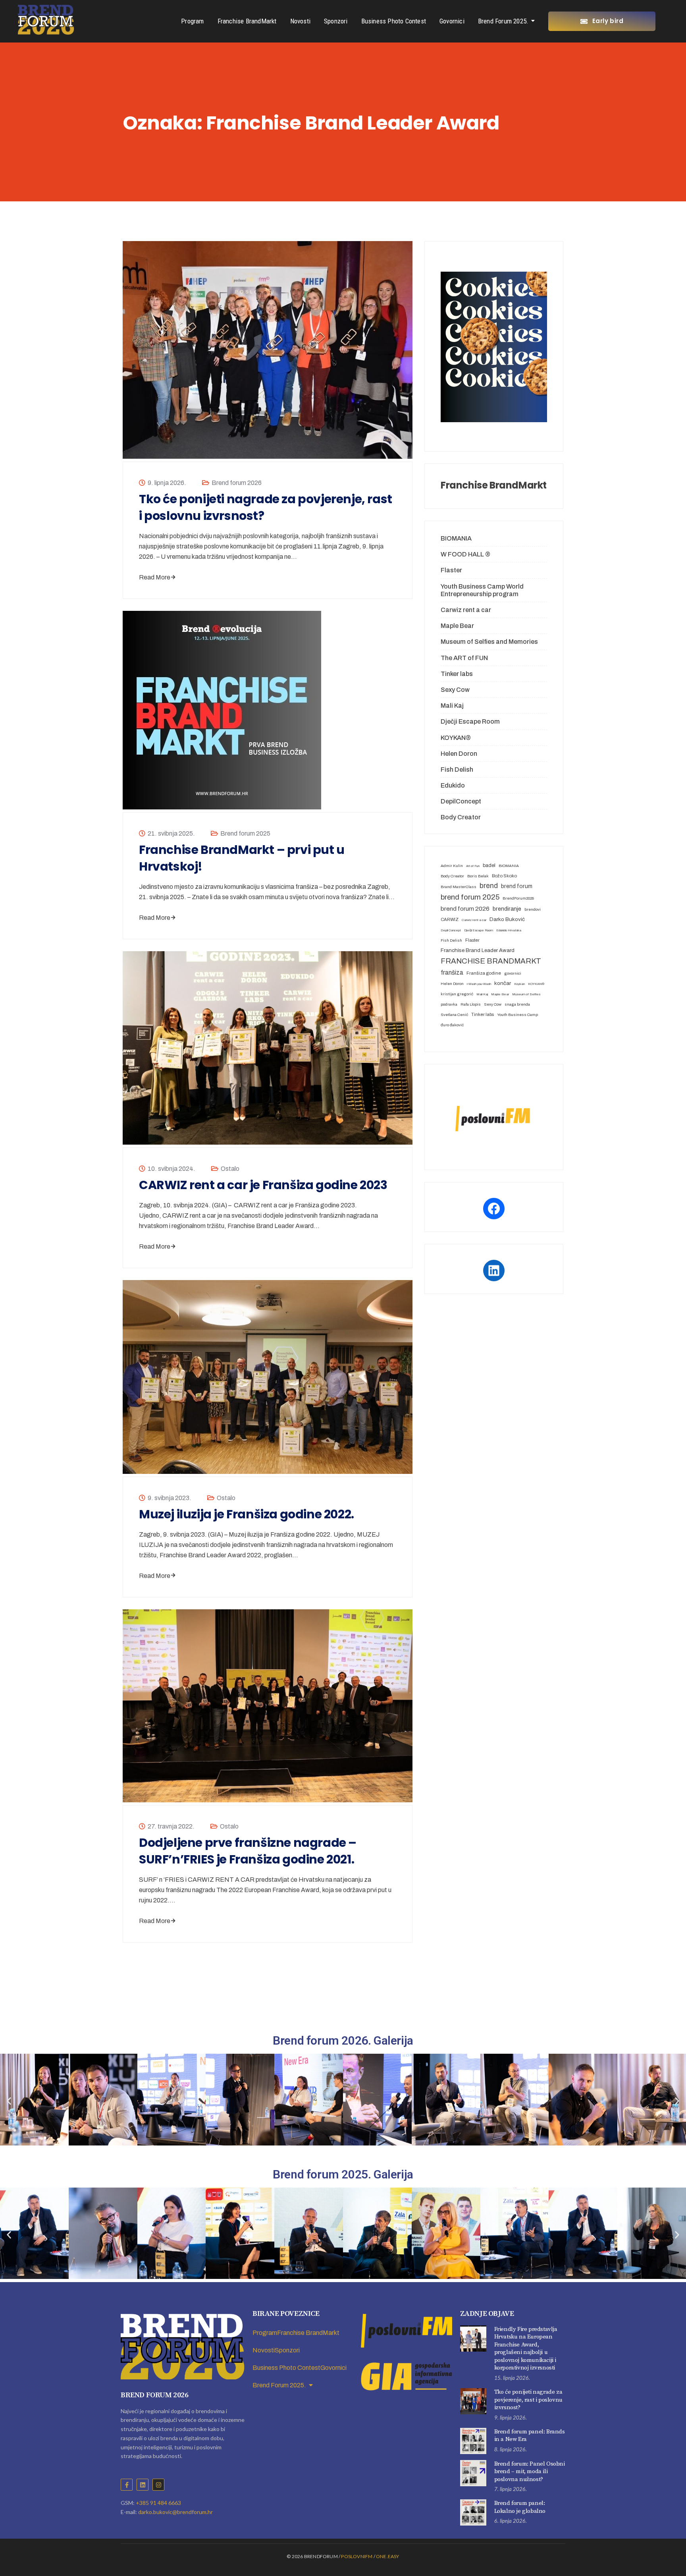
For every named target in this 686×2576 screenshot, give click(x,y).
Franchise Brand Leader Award (478, 950)
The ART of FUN (464, 658)
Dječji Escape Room (470, 721)
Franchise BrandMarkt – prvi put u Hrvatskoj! (242, 858)
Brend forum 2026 (237, 483)
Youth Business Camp (517, 1015)
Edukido (453, 785)
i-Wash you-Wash (479, 984)
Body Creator (461, 817)
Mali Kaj (452, 706)
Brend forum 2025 (245, 833)
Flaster (451, 570)
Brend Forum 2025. (503, 21)
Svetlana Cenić (454, 1015)
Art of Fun (473, 866)
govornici (513, 973)
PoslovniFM (357, 2556)
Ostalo (230, 1169)
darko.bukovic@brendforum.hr (175, 2512)
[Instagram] (158, 2485)
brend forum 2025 (470, 897)
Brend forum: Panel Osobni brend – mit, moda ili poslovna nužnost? (530, 2472)
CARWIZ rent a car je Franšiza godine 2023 (263, 1185)
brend (489, 886)
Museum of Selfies (526, 994)
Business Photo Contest (394, 21)
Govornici (452, 21)
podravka (449, 1004)
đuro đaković (452, 1025)
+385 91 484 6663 (158, 2503)
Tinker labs (457, 674)
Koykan (519, 984)
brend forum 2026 (465, 909)
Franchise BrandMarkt (247, 21)
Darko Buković (507, 919)
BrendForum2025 (518, 898)
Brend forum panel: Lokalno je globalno (520, 2507)
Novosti (300, 21)
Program (192, 21)
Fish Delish (457, 770)
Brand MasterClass (459, 887)
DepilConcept (461, 801)
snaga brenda (517, 1004)
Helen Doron (459, 754)
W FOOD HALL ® (465, 554)
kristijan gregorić (457, 994)
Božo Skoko (504, 876)
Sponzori (336, 21)
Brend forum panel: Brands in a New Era (530, 2436)
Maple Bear (457, 626)
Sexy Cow (455, 690)
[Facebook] (494, 1209)
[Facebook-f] (127, 2485)
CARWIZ (450, 919)
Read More (155, 577)
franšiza (452, 972)
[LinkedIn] (494, 1271)
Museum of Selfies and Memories (489, 642)
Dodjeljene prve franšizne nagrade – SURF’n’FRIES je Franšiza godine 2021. (248, 1851)
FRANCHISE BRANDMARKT (491, 961)
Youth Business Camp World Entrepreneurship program (482, 590)
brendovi (533, 909)
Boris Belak (478, 876)
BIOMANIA (456, 538)
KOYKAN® (456, 738)
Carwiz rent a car (466, 610)
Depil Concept (451, 930)
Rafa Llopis (471, 1004)
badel (489, 865)
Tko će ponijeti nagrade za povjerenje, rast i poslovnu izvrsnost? (266, 508)
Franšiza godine (484, 973)
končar (503, 983)
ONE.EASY (388, 2556)
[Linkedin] (143, 2485)
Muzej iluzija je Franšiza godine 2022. (247, 1514)
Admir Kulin (452, 866)
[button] (9, 2101)
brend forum (517, 886)
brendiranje (507, 909)
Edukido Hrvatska (509, 930)
